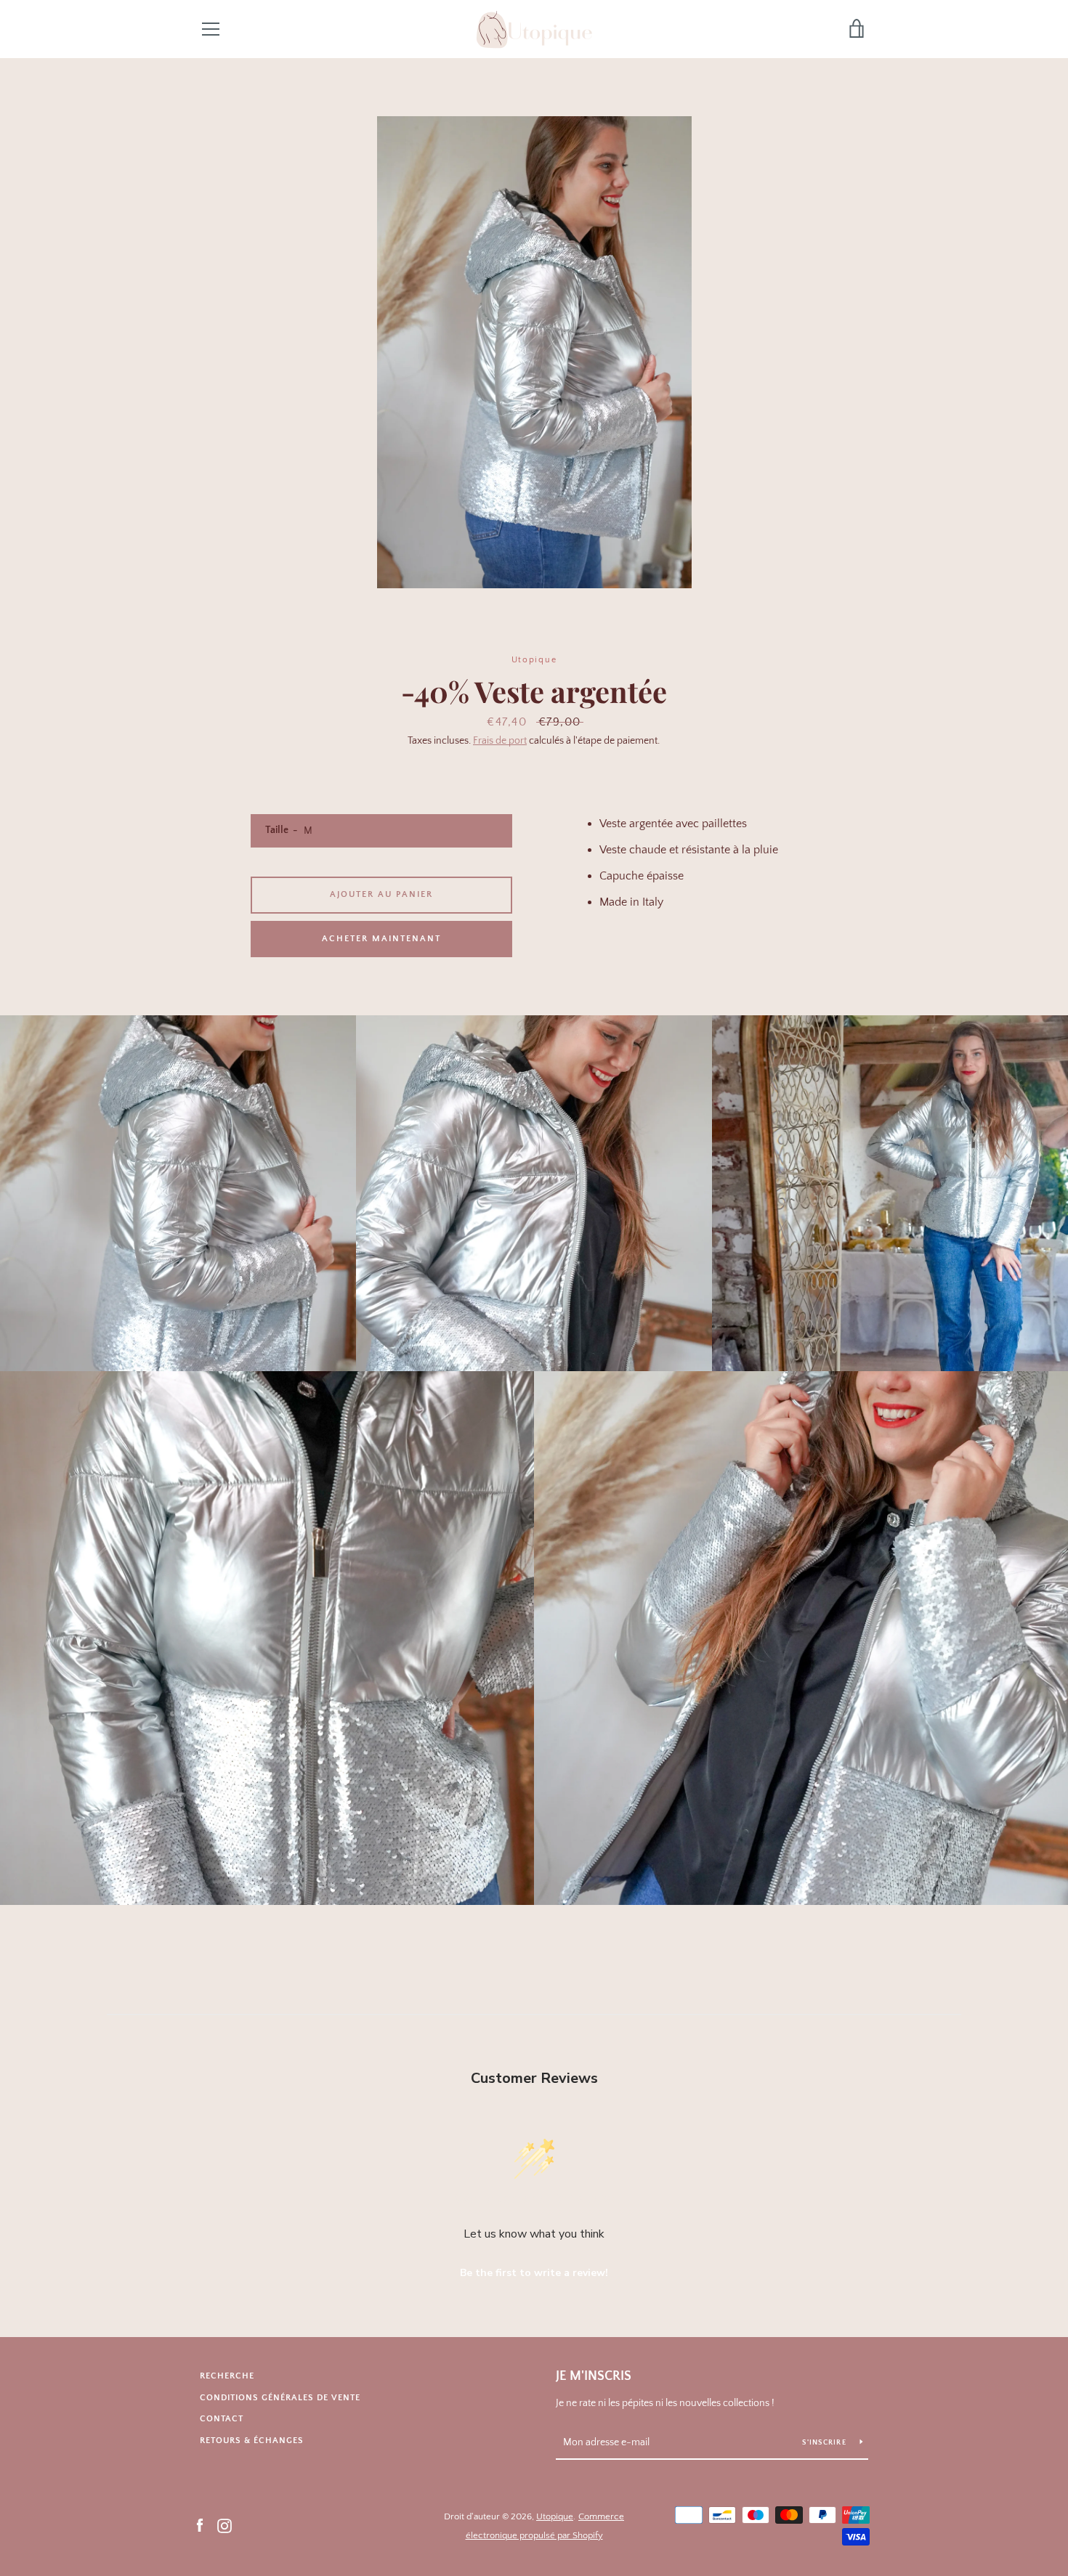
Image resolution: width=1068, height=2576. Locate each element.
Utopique (555, 2516)
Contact (222, 2419)
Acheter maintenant (381, 939)
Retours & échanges (252, 2441)
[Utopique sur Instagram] (224, 2525)
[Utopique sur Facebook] (200, 2525)
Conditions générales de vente (280, 2398)
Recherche (227, 2376)
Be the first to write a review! (534, 2273)
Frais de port (500, 741)
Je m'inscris (594, 2376)
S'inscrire (825, 2443)
